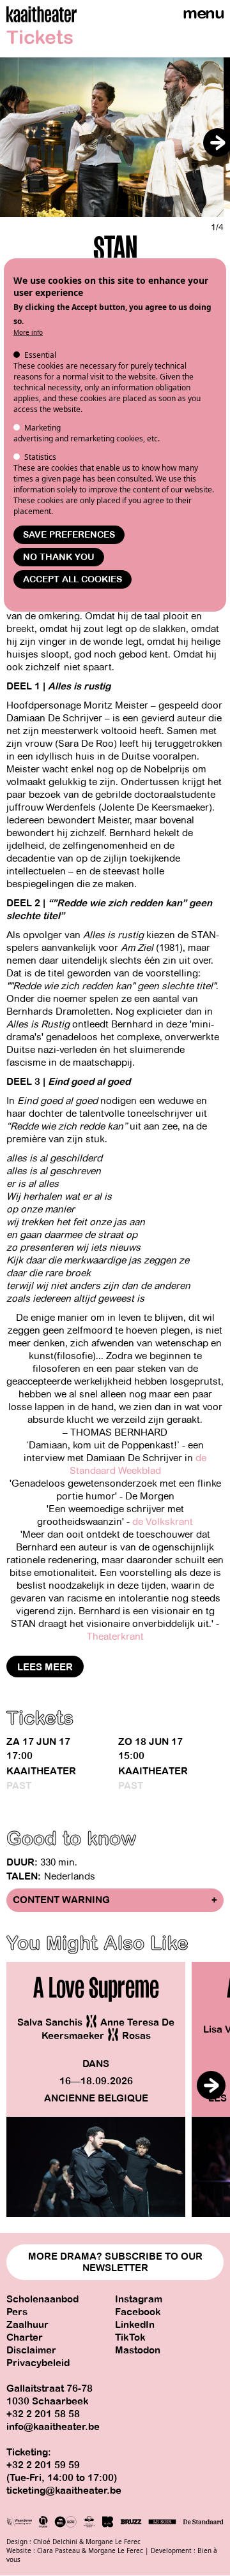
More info (28, 332)
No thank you (59, 557)
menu (203, 13)
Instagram (139, 2299)
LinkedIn (135, 2325)
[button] (218, 143)
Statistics (40, 457)
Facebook (138, 2312)
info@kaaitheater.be (53, 2427)
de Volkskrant (163, 1522)
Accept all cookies (73, 579)
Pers (17, 2312)
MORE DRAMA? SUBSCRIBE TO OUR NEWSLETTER (115, 2262)
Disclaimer (31, 2350)
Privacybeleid (38, 2363)
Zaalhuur (27, 2325)
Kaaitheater (41, 1771)
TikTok (130, 2337)
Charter (25, 2337)
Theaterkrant (115, 1637)
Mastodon (138, 2350)
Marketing (42, 428)
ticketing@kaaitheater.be (64, 2491)
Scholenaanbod (42, 2299)
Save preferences (69, 535)
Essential (40, 355)
